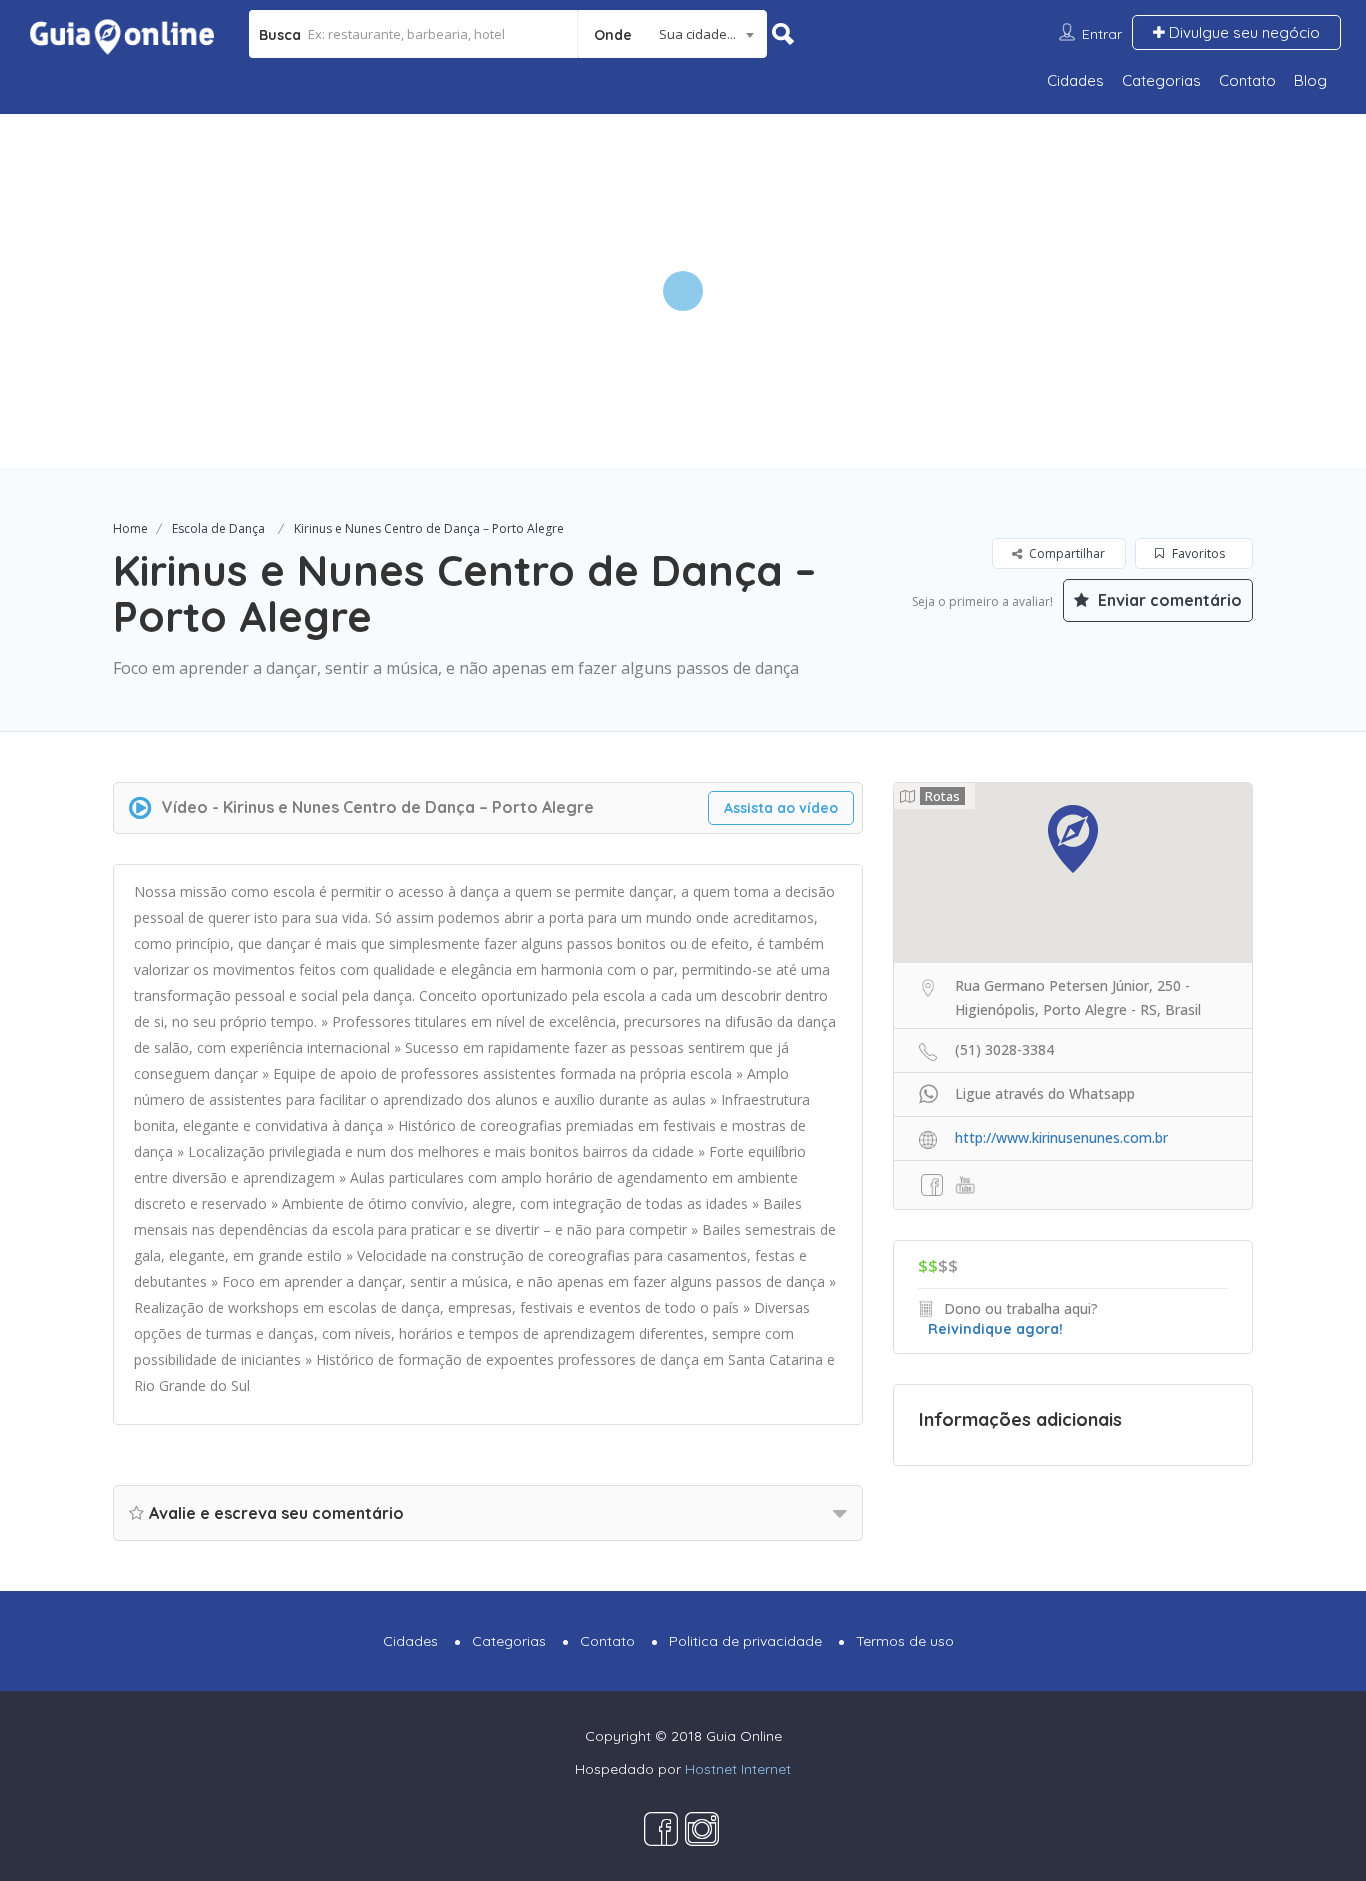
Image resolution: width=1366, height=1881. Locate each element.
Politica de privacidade (745, 1641)
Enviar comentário (1168, 600)
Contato (1247, 80)
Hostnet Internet (738, 1769)
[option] (682, 290)
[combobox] (672, 34)
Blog (1310, 80)
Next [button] (1336, 291)
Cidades (1075, 80)
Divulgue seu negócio (1242, 32)
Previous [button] (30, 291)
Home (130, 528)
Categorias (1161, 80)
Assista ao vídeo (781, 808)
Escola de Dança (218, 528)
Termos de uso (905, 1641)
